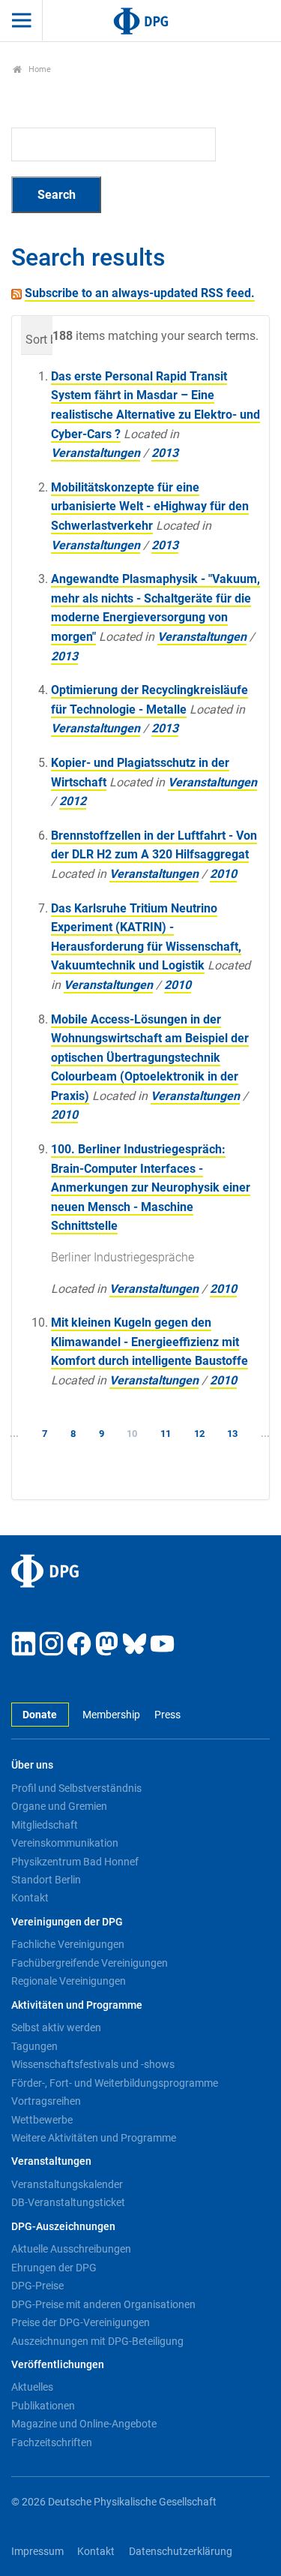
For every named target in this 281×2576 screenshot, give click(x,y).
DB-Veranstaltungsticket (68, 2202)
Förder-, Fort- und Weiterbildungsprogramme (115, 2083)
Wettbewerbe (42, 2120)
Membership (111, 1715)
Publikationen (43, 2406)
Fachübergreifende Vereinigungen (90, 1963)
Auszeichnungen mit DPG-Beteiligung (97, 2341)
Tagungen (34, 2046)
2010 (223, 874)
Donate (40, 1715)
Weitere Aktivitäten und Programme (94, 2138)
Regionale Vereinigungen (69, 1981)
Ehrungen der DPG (54, 2268)
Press (167, 1715)
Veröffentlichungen (58, 2365)
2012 (73, 801)
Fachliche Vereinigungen (68, 1944)
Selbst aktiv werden (56, 2027)
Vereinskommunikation (65, 1843)
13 (232, 1434)
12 (199, 1434)
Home (39, 69)
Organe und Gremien (59, 1806)
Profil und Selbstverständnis (76, 1788)
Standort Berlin (46, 1880)
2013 (165, 453)
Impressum (37, 2552)
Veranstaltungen (96, 453)
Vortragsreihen (46, 2101)
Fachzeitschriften (52, 2442)
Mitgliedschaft (45, 1825)
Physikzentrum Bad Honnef (75, 1862)
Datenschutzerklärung (181, 2552)
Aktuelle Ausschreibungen (71, 2249)
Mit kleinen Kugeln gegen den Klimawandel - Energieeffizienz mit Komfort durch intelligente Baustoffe (149, 1342)
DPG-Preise (37, 2286)
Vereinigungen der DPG (67, 1922)
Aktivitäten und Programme (77, 2005)
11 (166, 1434)
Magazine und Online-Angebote (84, 2424)
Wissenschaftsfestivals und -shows (93, 2064)
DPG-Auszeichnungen (63, 2227)
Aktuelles (32, 2387)
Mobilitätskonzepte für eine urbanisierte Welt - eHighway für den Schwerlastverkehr (150, 506)
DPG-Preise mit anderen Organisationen (103, 2304)
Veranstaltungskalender (67, 2184)
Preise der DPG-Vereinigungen (81, 2322)
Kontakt (30, 1898)
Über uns (32, 1765)
